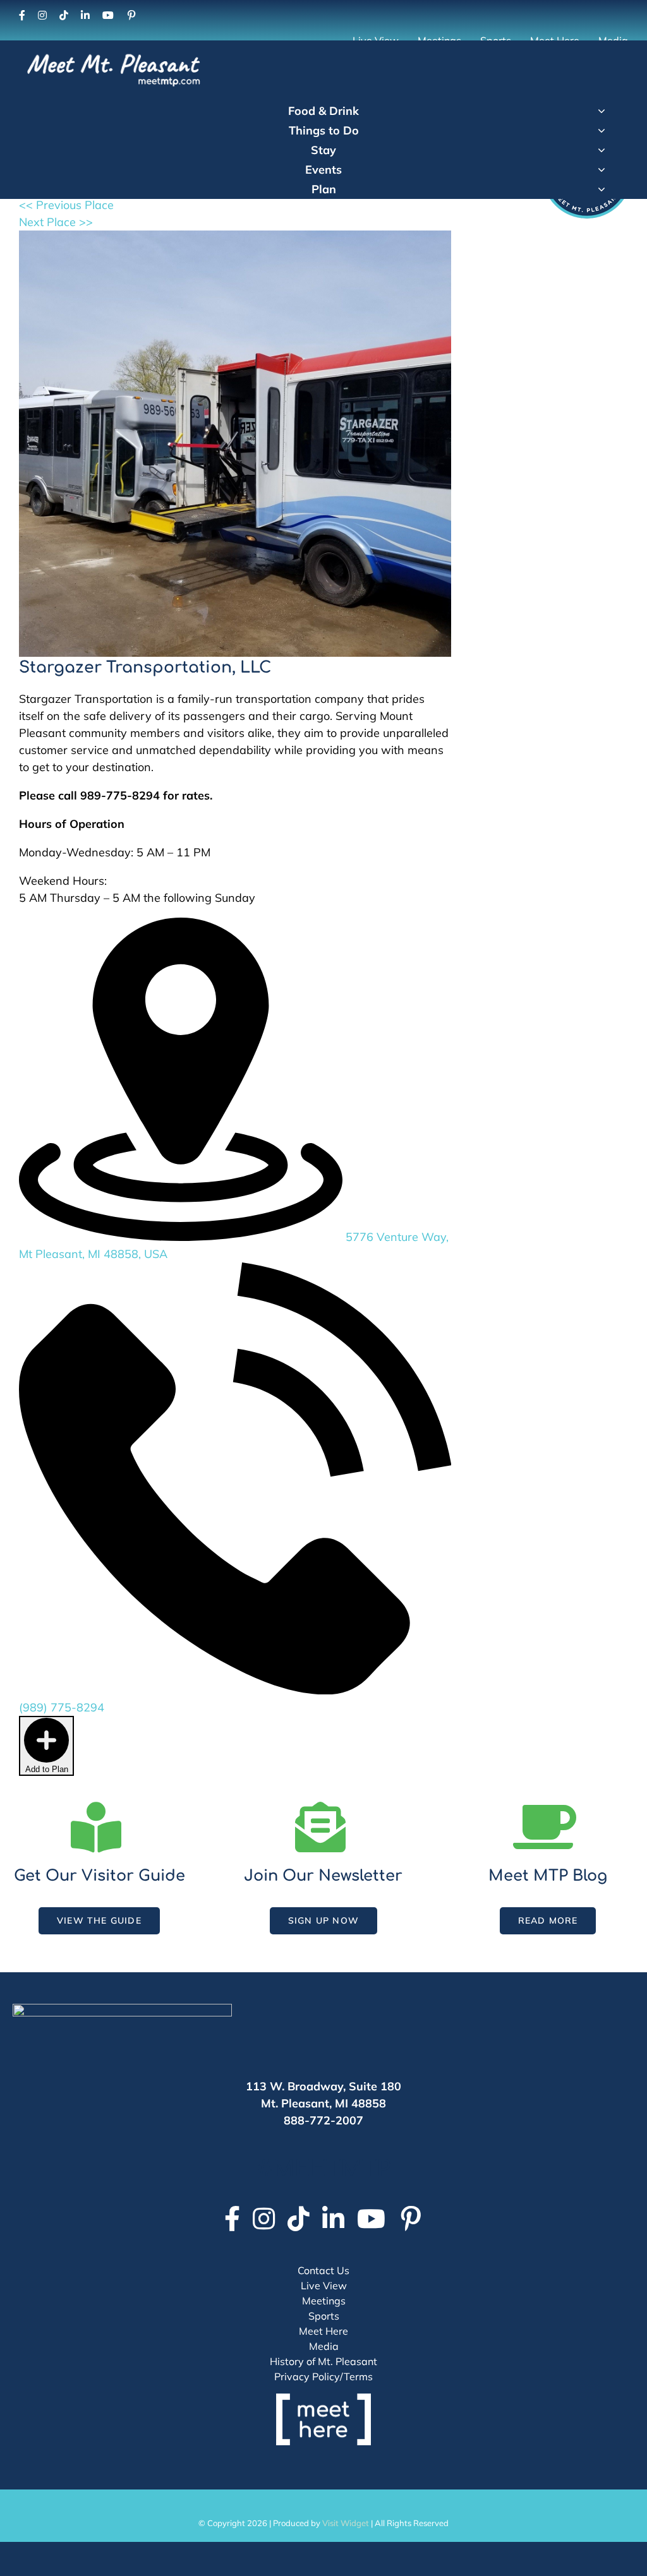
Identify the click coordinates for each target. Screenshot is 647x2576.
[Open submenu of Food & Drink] (602, 111)
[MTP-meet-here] (323, 2399)
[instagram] (42, 15)
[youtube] (108, 15)
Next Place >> (56, 222)
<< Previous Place (66, 205)
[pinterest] (131, 15)
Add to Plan (47, 1769)
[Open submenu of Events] (602, 169)
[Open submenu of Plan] (602, 189)
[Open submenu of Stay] (602, 150)
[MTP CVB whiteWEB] (114, 55)
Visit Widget (346, 2523)
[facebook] (22, 15)
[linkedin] (85, 15)
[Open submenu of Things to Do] (602, 130)
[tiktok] (64, 15)
